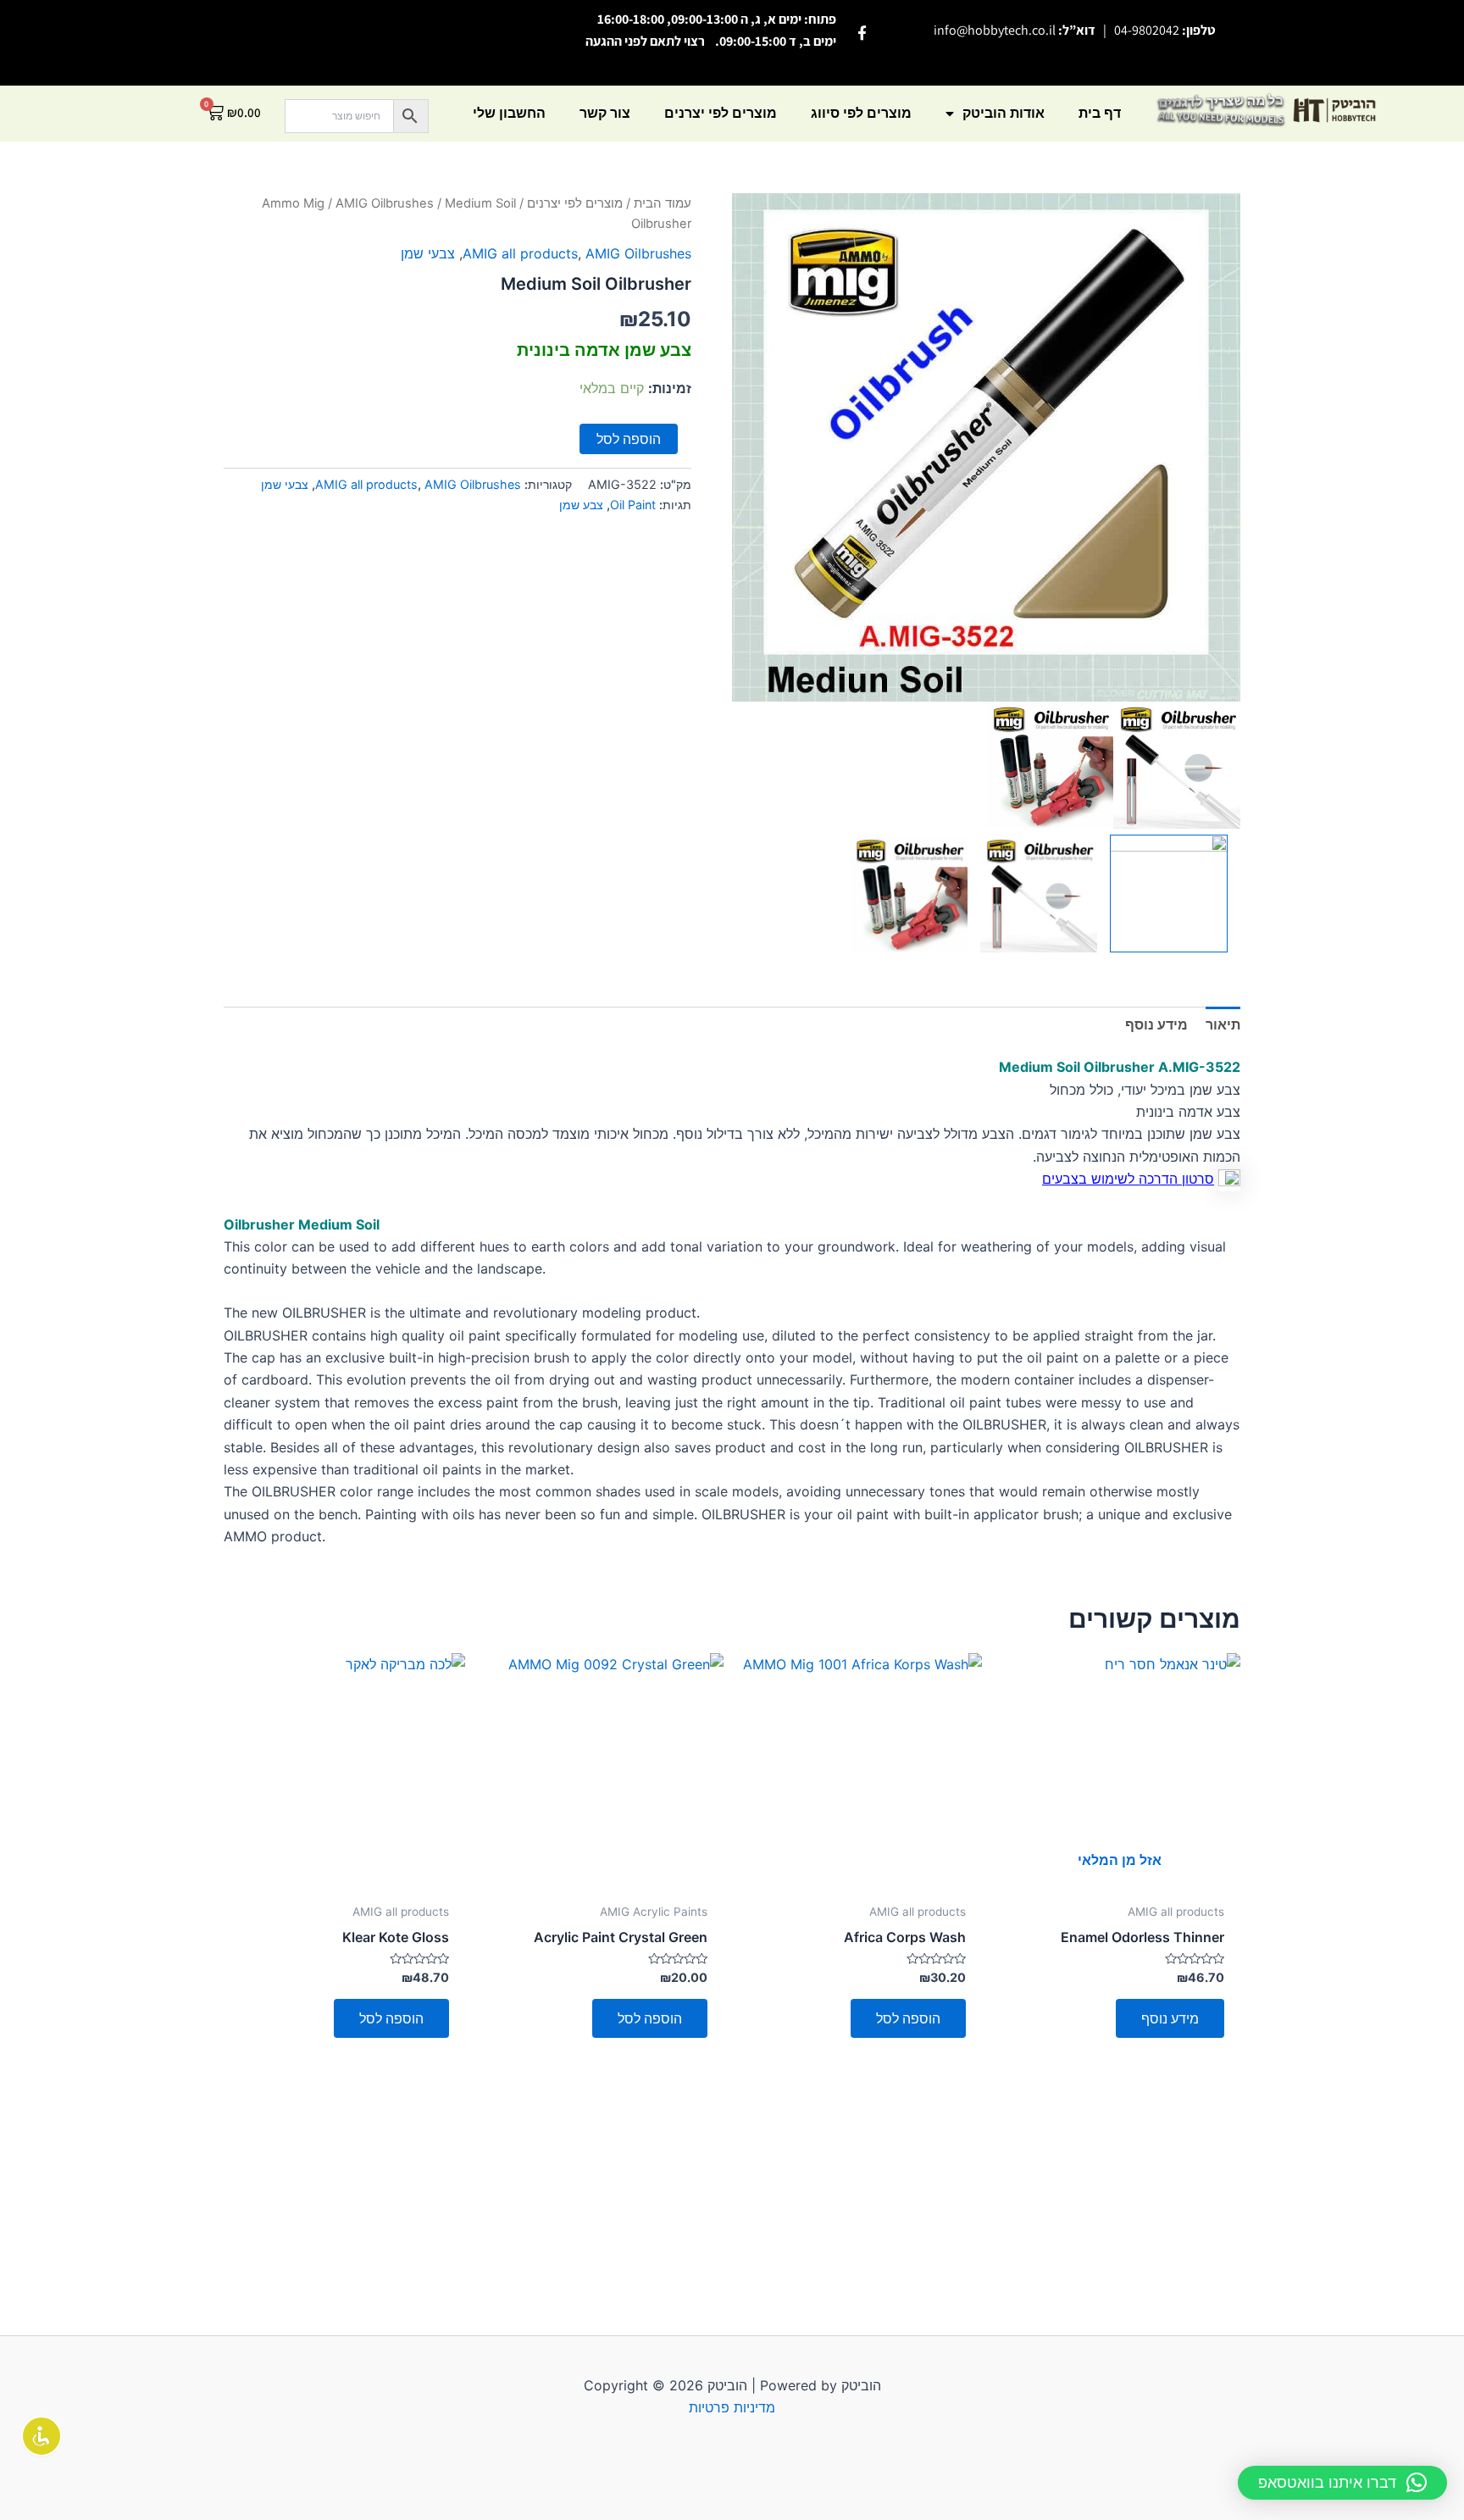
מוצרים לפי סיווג (861, 113)
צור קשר (605, 113)
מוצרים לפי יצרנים (721, 113)
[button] (1342, 2483)
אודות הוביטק (1004, 113)
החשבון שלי (509, 113)
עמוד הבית (663, 203)
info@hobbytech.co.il (995, 30)
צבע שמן (581, 505)
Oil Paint (633, 505)
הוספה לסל (629, 439)
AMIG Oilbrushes (385, 203)
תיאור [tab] (1223, 1024)
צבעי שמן (428, 253)
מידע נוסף (1170, 2018)
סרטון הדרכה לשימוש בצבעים (1128, 1179)
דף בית (1100, 113)
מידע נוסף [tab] (1156, 1024)
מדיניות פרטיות (732, 2407)
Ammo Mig (293, 203)
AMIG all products (520, 253)
